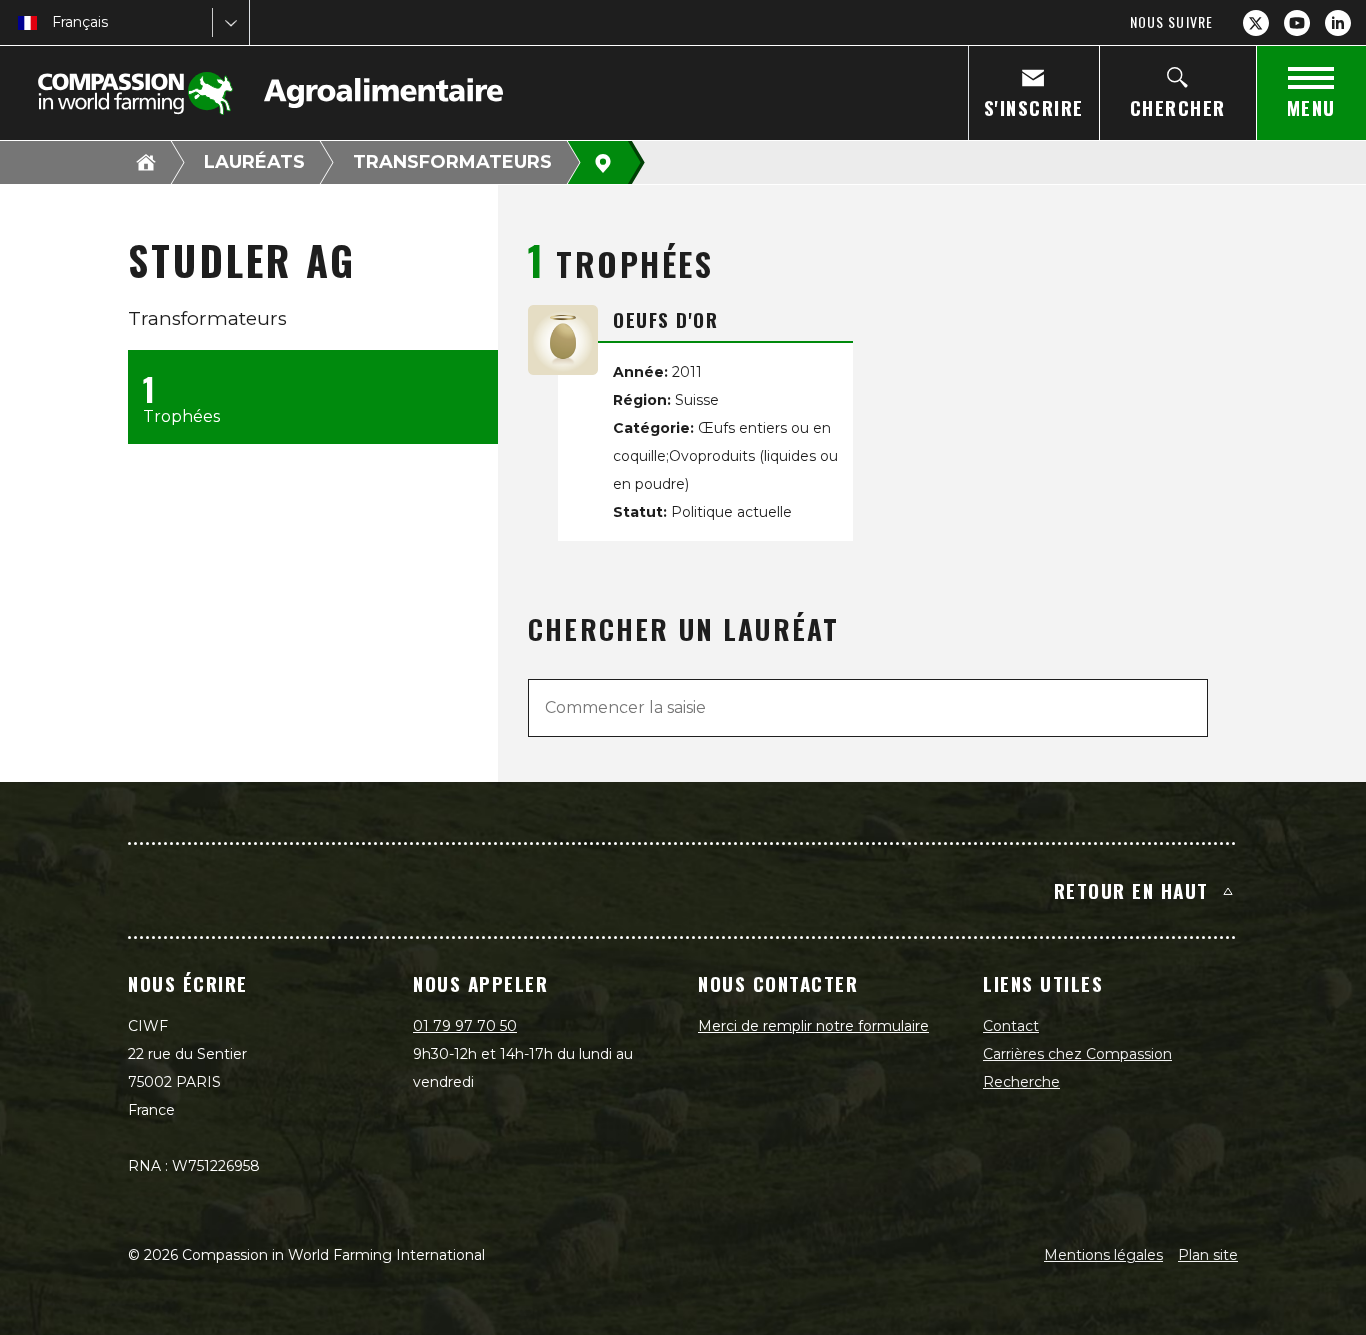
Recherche (1021, 1082)
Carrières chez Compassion (1077, 1054)
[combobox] (54, 22)
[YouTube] (1297, 23)
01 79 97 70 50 (465, 1026)
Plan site (1208, 1255)
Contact (1011, 1026)
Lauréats (254, 162)
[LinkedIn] (1338, 23)
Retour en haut (1131, 890)
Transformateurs (452, 162)
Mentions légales (1103, 1255)
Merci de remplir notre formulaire (813, 1026)
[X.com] (1256, 23)
